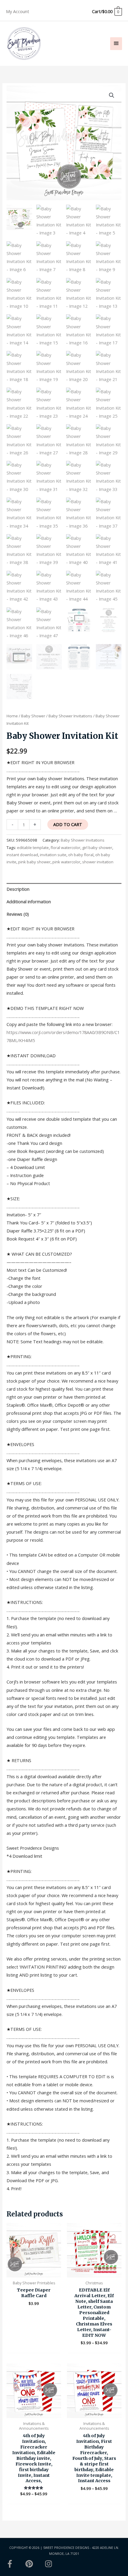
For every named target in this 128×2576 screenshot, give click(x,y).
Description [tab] (18, 889)
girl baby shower (97, 848)
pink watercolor (66, 862)
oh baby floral (81, 855)
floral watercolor (65, 848)
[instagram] (50, 2564)
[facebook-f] (15, 2564)
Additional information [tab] (29, 901)
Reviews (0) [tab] (18, 914)
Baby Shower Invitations (70, 716)
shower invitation (98, 862)
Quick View (34, 2272)
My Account (18, 11)
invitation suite (53, 855)
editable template (33, 848)
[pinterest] (35, 2564)
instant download (22, 855)
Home (12, 716)
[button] (112, 95)
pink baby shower (34, 862)
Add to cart (68, 824)
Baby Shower (33, 716)
